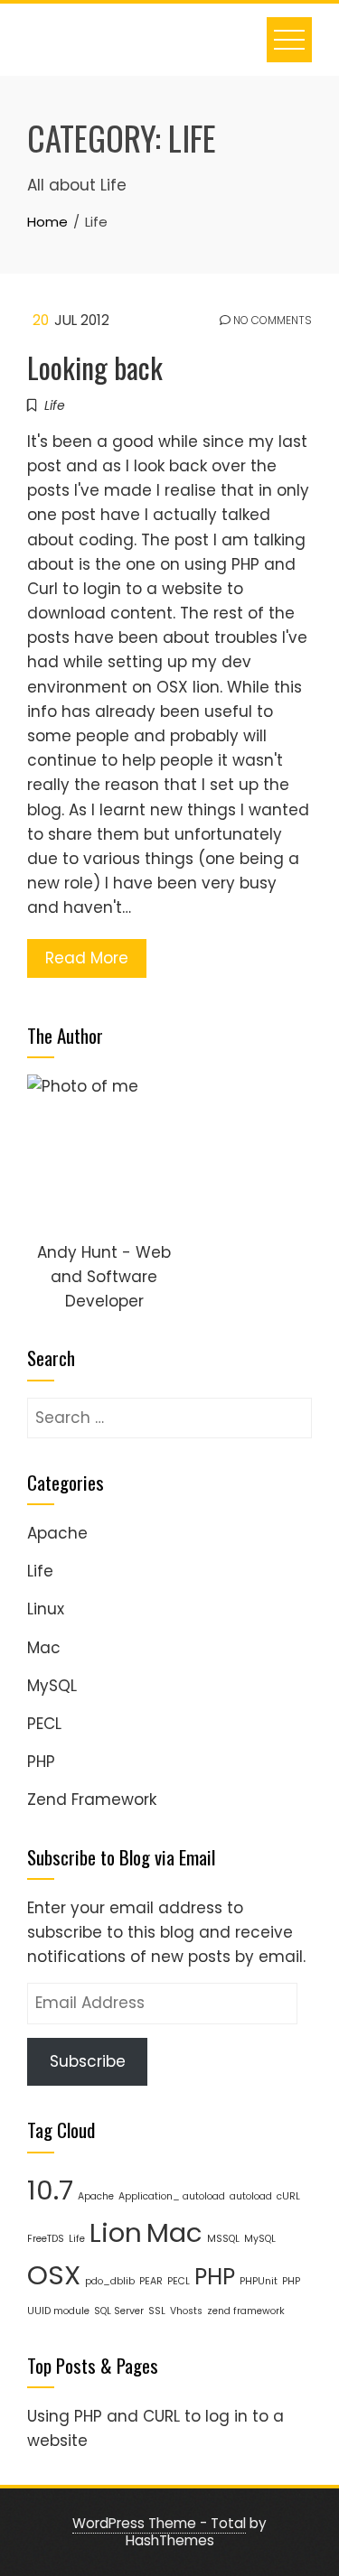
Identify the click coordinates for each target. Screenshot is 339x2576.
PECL (44, 1724)
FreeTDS (46, 2239)
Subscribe (88, 2061)
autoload (251, 2196)
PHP (41, 1762)
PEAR (151, 2281)
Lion (116, 2232)
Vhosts (186, 2311)
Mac (44, 1648)
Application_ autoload (172, 2196)
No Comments (271, 321)
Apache (57, 1533)
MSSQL (223, 2239)
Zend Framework (92, 1799)
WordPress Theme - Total (159, 2523)
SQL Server (119, 2311)
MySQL (52, 1686)
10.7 (50, 2190)
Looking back (95, 367)
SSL (157, 2311)
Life (55, 405)
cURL (288, 2196)
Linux (46, 1609)
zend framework (246, 2311)
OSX (54, 2275)
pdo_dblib (110, 2281)
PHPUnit (259, 2281)
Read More (87, 958)
